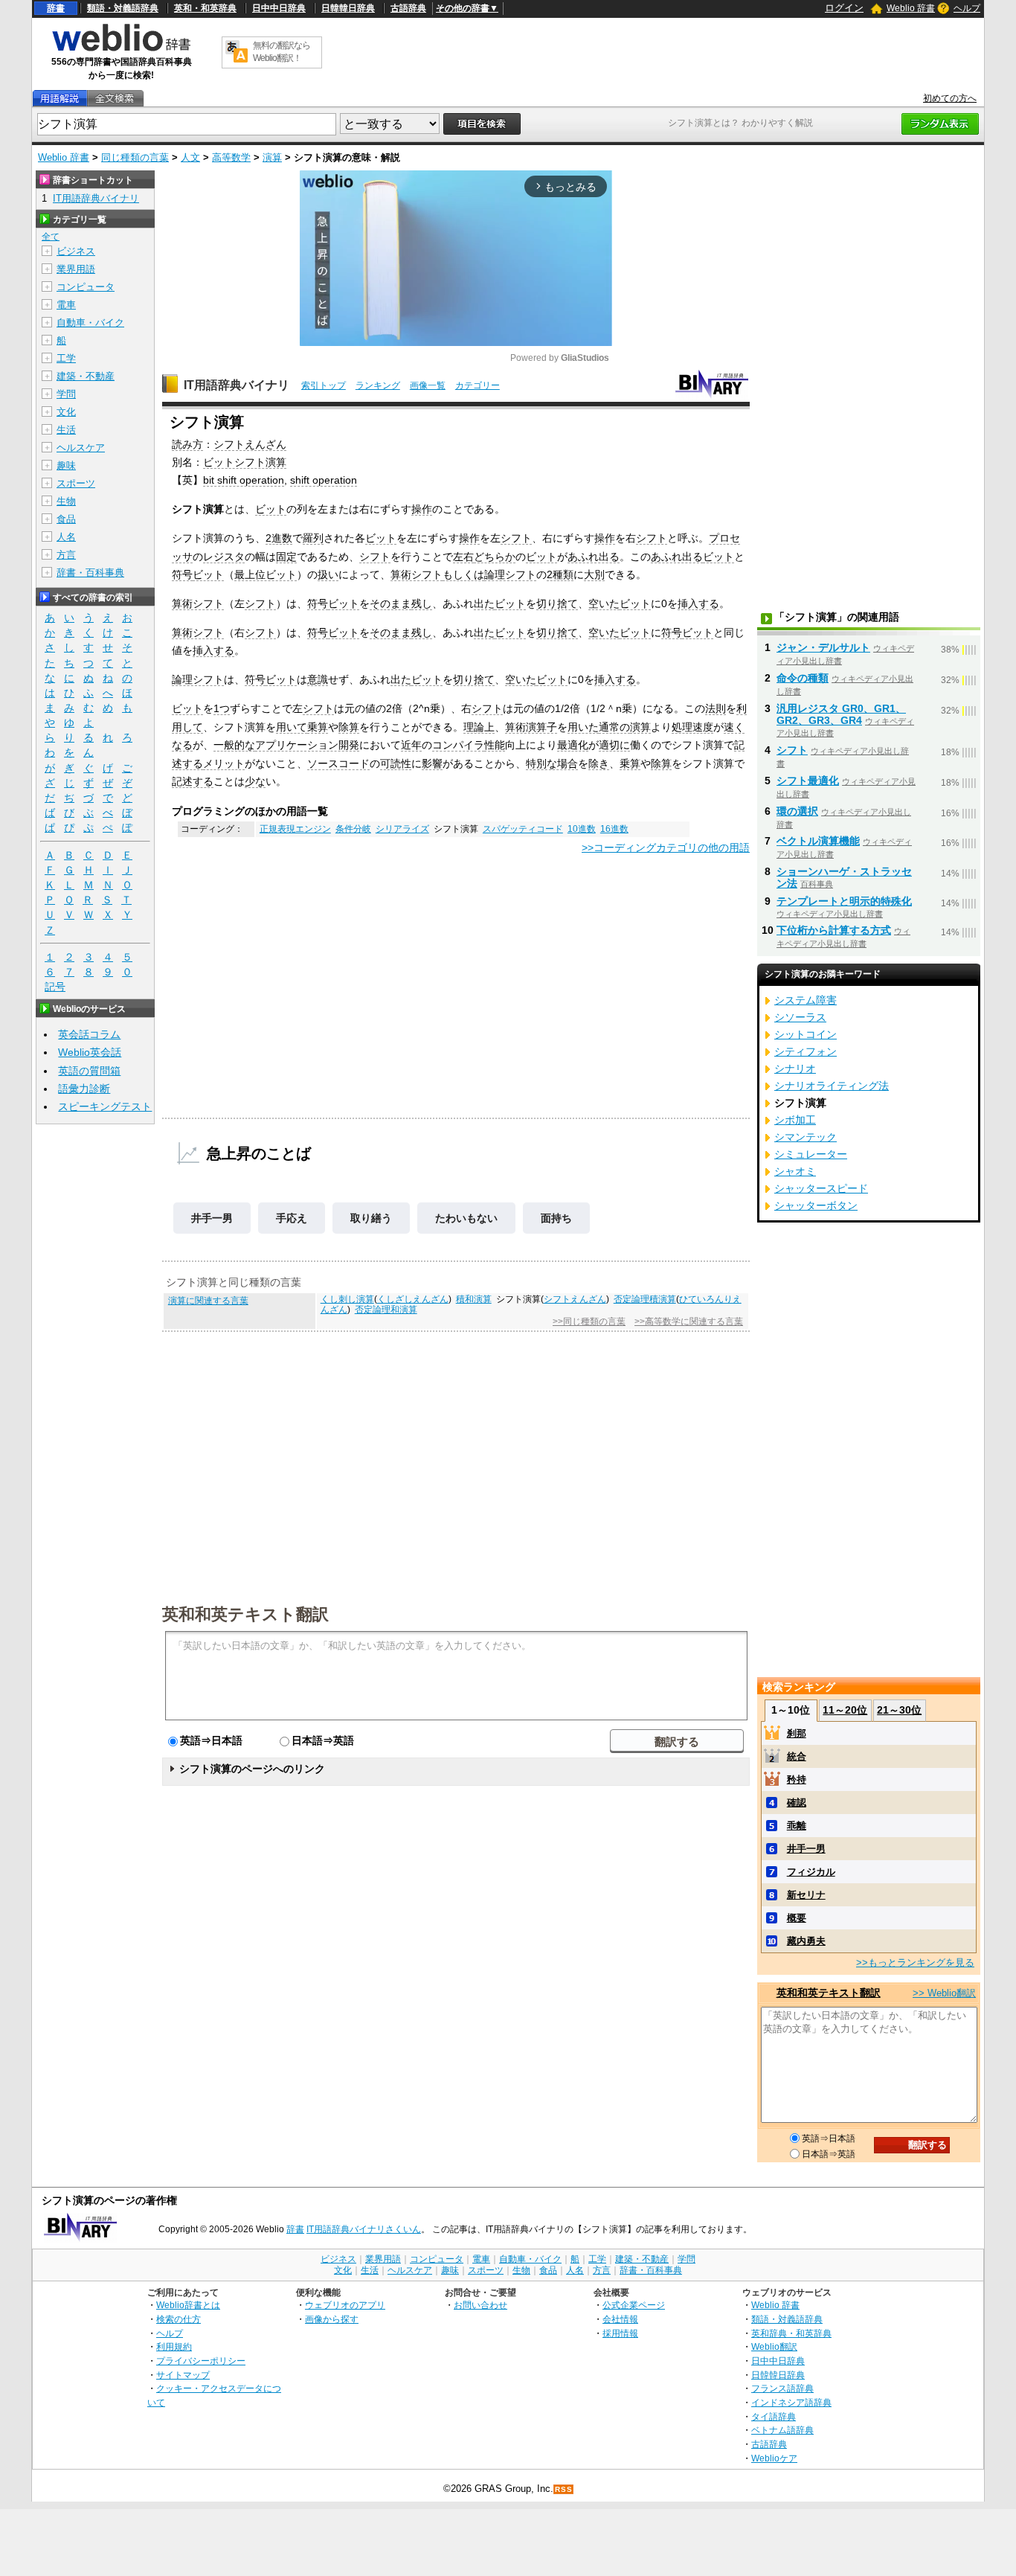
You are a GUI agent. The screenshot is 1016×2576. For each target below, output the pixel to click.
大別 (594, 574)
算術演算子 (531, 727)
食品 (66, 519)
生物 (66, 501)
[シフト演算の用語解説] (60, 99)
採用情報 (620, 2333)
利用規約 (174, 2346)
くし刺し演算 (347, 1299)
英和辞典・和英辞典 (791, 2333)
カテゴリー (478, 385)
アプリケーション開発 (307, 745)
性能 (495, 745)
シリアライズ (402, 829)
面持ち (556, 1218)
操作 (422, 509)
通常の (614, 727)
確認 (797, 1803)
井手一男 (212, 1218)
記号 (55, 987)
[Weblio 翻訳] (237, 52)
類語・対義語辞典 (123, 8)
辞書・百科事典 (90, 573)
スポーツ (76, 483)
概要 (797, 1918)
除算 (349, 727)
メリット (224, 763)
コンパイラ (458, 745)
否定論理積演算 (645, 1299)
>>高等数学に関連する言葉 (689, 1321)
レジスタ (224, 557)
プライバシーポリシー (201, 2361)
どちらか (495, 557)
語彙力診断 (84, 1089)
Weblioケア (774, 2458)
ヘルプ (967, 8)
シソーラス (800, 1017)
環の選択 (797, 811)
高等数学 (231, 157)
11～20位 (845, 1710)
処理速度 (692, 727)
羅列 (313, 538)
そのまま (390, 603)
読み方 (187, 444)
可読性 (396, 763)
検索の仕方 (179, 2319)
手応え (292, 1218)
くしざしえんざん (413, 1299)
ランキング (378, 385)
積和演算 (474, 1299)
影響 (432, 763)
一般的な (234, 745)
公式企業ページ (634, 2305)
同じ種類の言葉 (135, 157)
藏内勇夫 (806, 1941)
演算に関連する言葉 (208, 1301)
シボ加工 (795, 1120)
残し (422, 603)
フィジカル (811, 1872)
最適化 (573, 745)
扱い (328, 574)
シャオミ (795, 1171)
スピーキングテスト (105, 1106)
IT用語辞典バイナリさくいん (364, 2229)
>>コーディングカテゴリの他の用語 (666, 848)
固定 (286, 557)
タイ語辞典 (774, 2416)
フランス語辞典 (782, 2388)
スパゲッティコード (523, 829)
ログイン (844, 8)
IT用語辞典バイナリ (237, 385)
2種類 (560, 574)
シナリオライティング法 (832, 1086)
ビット (271, 509)
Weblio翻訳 (774, 2346)
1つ (222, 708)
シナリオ (795, 1068)
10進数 (582, 829)
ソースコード (338, 763)
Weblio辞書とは (188, 2305)
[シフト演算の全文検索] (115, 99)
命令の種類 (803, 678)
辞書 (56, 8)
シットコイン (806, 1034)
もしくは (463, 574)
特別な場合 (552, 763)
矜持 (797, 1779)
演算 (272, 157)
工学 (66, 358)
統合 (797, 1756)
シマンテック (806, 1137)
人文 (190, 157)
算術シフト (417, 574)
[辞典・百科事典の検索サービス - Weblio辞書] (121, 49)
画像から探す (332, 2319)
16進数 (614, 829)
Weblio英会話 (90, 1052)
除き (599, 763)
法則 (716, 708)
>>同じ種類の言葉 (589, 1321)
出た (484, 603)
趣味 (66, 465)
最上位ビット (266, 574)
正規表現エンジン (295, 829)
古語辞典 (408, 8)
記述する (193, 781)
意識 (318, 679)
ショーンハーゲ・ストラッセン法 (844, 877)
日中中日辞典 (279, 8)
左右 (463, 557)
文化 (66, 412)
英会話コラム (89, 1034)
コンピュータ (86, 287)
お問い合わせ (480, 2305)
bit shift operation (244, 480)
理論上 (479, 727)
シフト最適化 (808, 781)
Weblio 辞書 (911, 8)
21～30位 (899, 1710)
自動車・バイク (90, 323)
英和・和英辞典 (205, 8)
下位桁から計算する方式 (834, 930)
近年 (411, 745)
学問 (66, 394)
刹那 (797, 1733)
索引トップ (324, 385)
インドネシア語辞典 (791, 2402)
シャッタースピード (821, 1188)
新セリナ (806, 1895)
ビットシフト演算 (245, 462)
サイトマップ (183, 2375)
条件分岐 (353, 829)
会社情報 (620, 2319)
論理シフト (510, 574)
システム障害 (806, 1000)
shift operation (324, 480)
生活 (66, 430)
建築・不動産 (86, 376)
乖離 (797, 1826)
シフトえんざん (250, 444)
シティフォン (806, 1051)
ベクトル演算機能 (818, 841)
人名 (66, 537)
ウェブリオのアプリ (345, 2305)
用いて (292, 727)
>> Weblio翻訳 (944, 1993)
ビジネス (76, 251)
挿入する (698, 603)
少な (255, 781)
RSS (564, 2489)
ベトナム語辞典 (782, 2430)
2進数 (279, 538)
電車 (66, 305)
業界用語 (76, 269)
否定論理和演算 (386, 1310)
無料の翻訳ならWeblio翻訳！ (282, 52)
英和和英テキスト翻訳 (245, 1613)
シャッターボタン (816, 1205)
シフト (516, 538)
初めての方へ (950, 98)
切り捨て (557, 603)
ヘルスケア (81, 448)
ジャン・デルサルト (823, 647)
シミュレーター (811, 1154)
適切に (614, 745)
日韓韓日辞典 (348, 8)
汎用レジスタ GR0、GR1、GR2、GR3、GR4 (841, 714)
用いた (583, 727)
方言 (66, 555)
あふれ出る (594, 557)
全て (51, 237)
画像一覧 (428, 385)
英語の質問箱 (89, 1071)
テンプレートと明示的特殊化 (844, 901)
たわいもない (466, 1218)
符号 (182, 574)
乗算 (318, 727)
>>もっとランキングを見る (915, 1963)
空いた (604, 603)
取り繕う (371, 1218)
